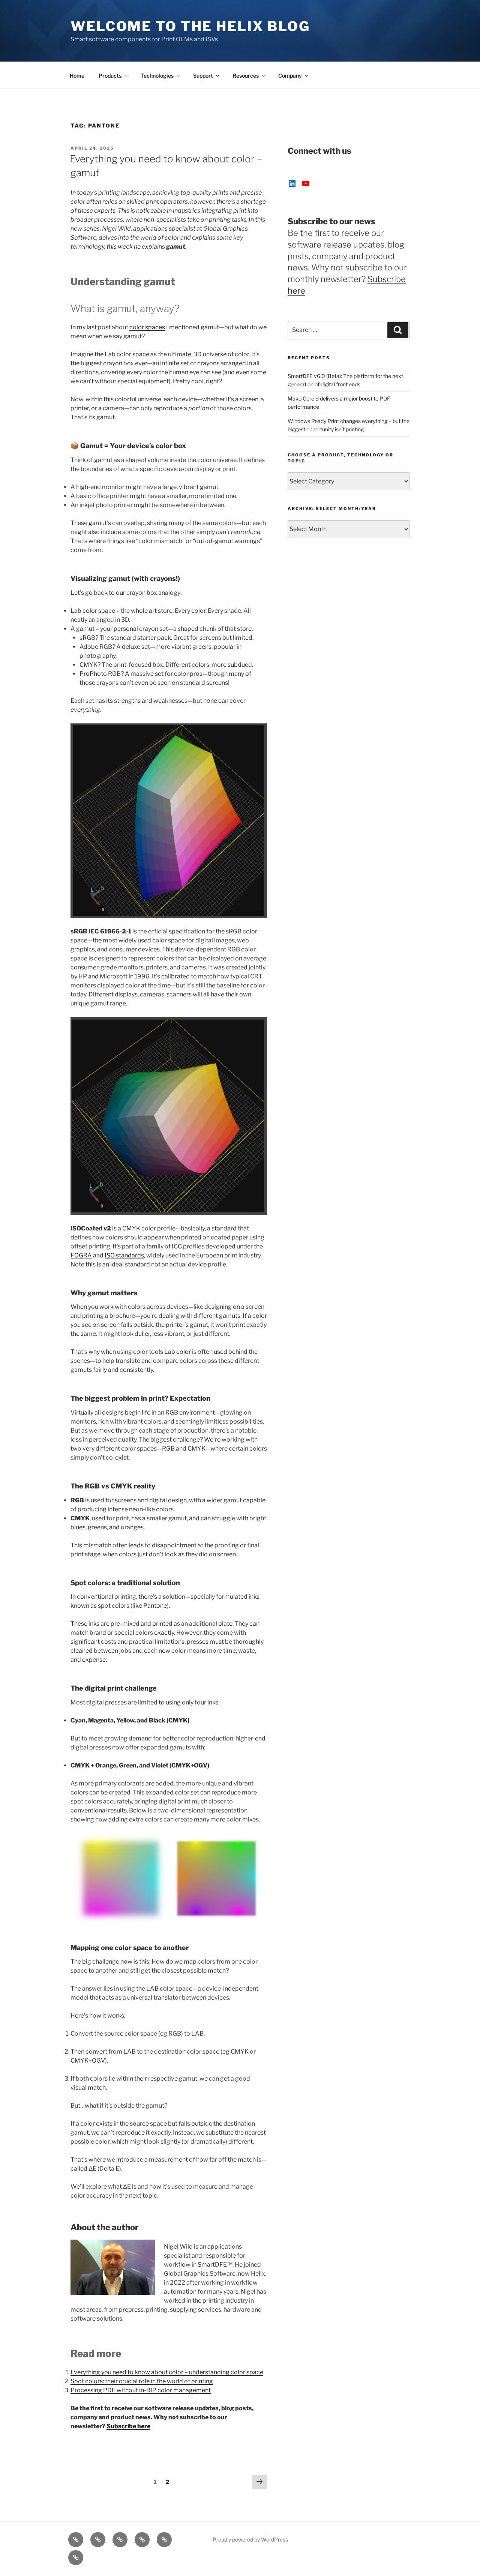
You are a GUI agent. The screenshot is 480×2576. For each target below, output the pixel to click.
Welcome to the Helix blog (190, 26)
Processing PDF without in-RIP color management (141, 2390)
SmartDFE (212, 2265)
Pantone (155, 1606)
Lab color (178, 1352)
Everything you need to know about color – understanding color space (167, 2372)
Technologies (157, 76)
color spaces (147, 327)
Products (110, 76)
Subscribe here (128, 2426)
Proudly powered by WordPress (250, 2539)
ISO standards (124, 1255)
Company (290, 76)
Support (203, 76)
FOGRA (81, 1255)
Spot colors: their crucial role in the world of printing (142, 2381)
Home (77, 76)
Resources (246, 76)
